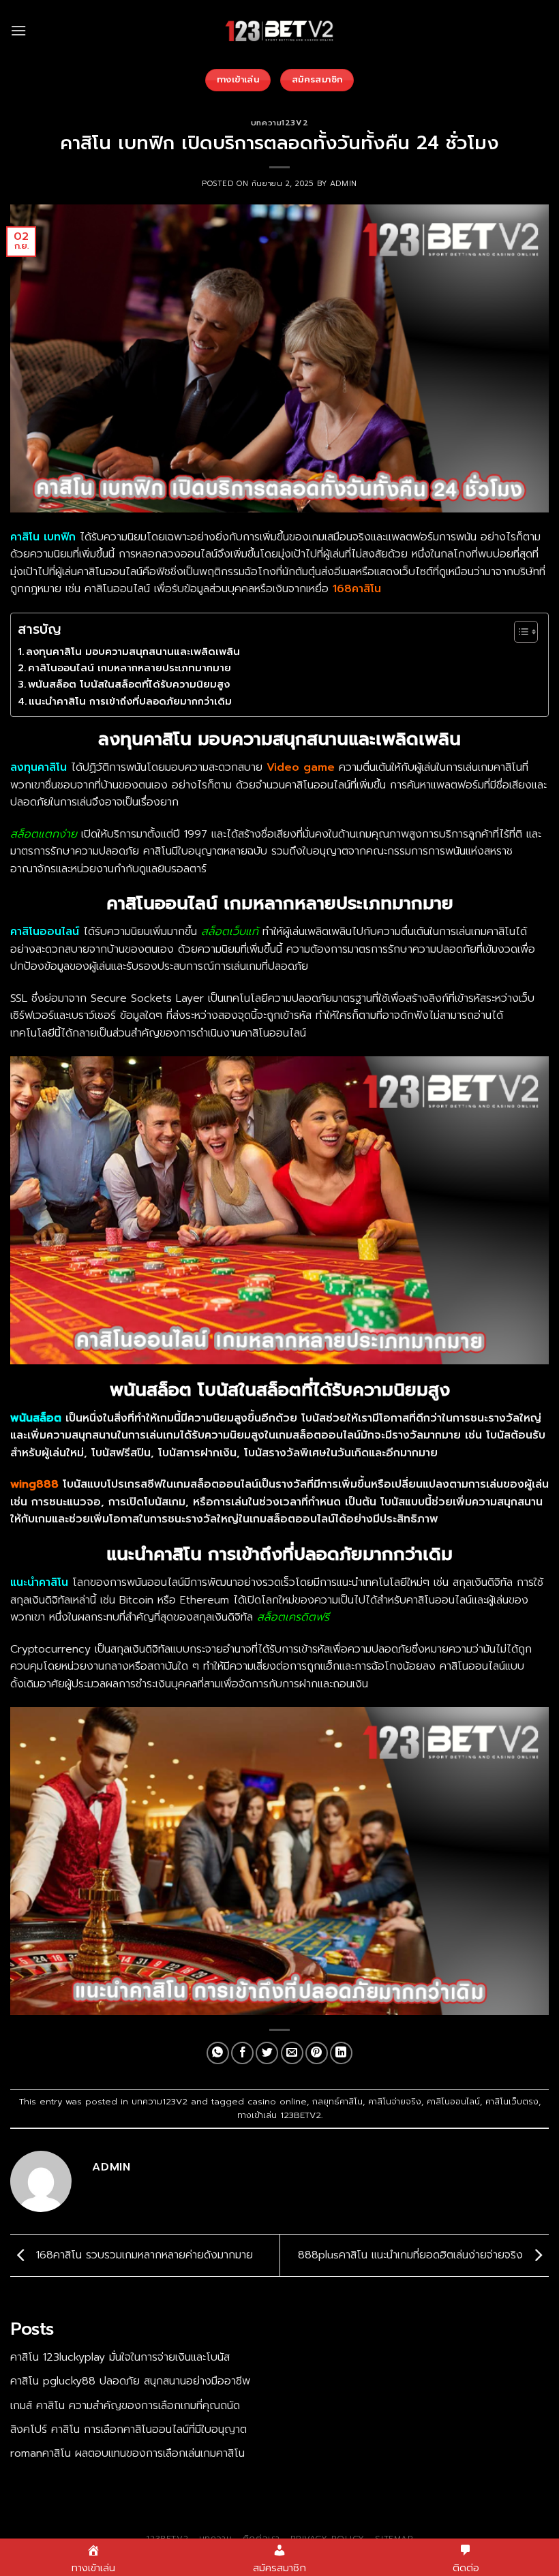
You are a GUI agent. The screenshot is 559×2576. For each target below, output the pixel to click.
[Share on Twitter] (267, 2053)
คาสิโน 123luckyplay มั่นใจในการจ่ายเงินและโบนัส (120, 2357)
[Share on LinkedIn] (341, 2053)
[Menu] (18, 30)
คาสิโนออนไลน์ (453, 2101)
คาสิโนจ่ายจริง (395, 2101)
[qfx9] (279, 31)
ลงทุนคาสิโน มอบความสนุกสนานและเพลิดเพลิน (133, 651)
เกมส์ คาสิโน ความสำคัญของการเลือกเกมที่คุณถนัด (125, 2406)
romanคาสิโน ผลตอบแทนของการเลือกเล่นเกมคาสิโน (127, 2453)
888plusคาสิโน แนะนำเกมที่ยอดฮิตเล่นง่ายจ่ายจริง (412, 2255)
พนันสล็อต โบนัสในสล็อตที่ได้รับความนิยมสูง (129, 684)
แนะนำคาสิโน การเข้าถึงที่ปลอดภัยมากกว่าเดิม (130, 701)
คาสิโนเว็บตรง (512, 2101)
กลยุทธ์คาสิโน (337, 2101)
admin (344, 184)
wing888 (34, 1484)
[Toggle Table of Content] (519, 632)
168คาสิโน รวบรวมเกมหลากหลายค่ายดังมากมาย (142, 2255)
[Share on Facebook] (242, 2053)
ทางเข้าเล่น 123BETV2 (279, 2115)
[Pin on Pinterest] (317, 2053)
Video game (301, 767)
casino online (277, 2101)
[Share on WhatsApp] (218, 2053)
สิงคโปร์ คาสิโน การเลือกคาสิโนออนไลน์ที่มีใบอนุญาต (129, 2429)
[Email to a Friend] (292, 2053)
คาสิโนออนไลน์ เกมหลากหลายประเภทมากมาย (130, 668)
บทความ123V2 (279, 123)
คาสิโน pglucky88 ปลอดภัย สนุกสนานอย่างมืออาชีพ (130, 2381)
